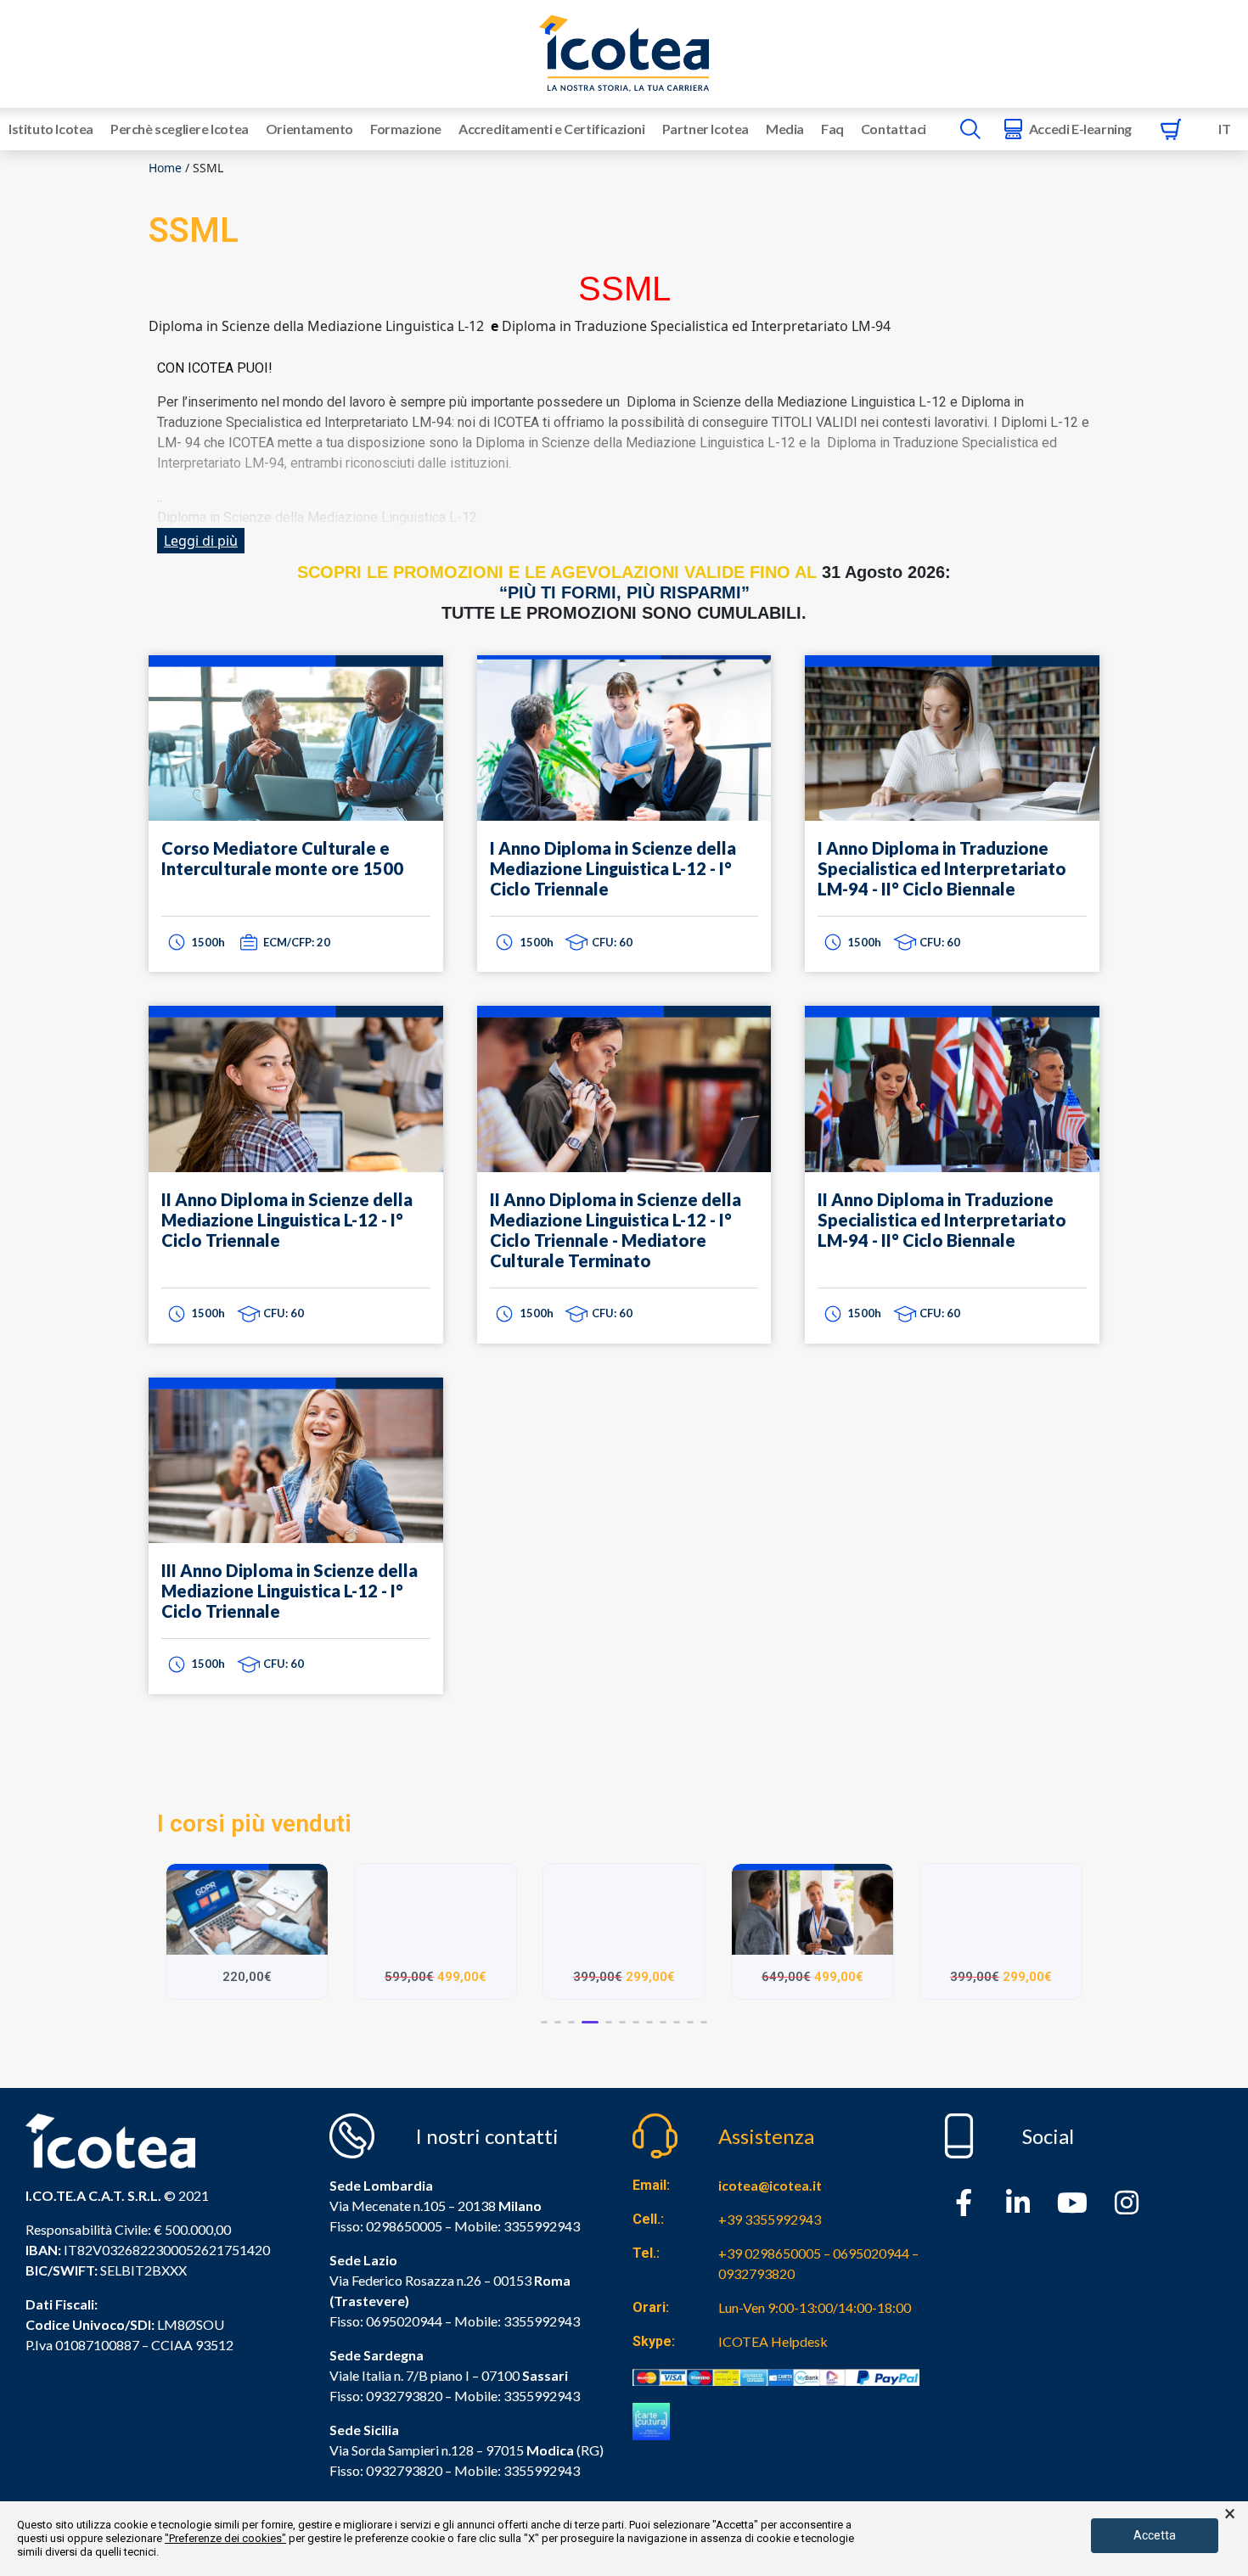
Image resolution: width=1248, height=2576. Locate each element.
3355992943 (542, 2226)
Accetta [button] (1155, 2535)
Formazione (406, 129)
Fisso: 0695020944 (386, 2321)
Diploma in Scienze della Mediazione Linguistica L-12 (635, 443)
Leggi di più (201, 541)
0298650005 (404, 2226)
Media (785, 129)
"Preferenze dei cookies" (225, 2538)
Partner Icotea (706, 129)
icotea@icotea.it (770, 2185)
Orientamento (309, 129)
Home (165, 168)
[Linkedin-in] (1018, 2203)
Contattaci (894, 129)
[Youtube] (1072, 2203)
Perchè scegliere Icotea (180, 129)
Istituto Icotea (51, 129)
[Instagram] (1127, 2203)
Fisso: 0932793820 (386, 2396)
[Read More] (296, 814)
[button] (544, 2022)
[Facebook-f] (964, 2203)
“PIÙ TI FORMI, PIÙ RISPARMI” (624, 592)
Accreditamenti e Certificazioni (552, 129)
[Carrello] (1171, 129)
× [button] (1230, 2514)
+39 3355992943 (770, 2219)
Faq (832, 129)
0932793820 (404, 2470)
